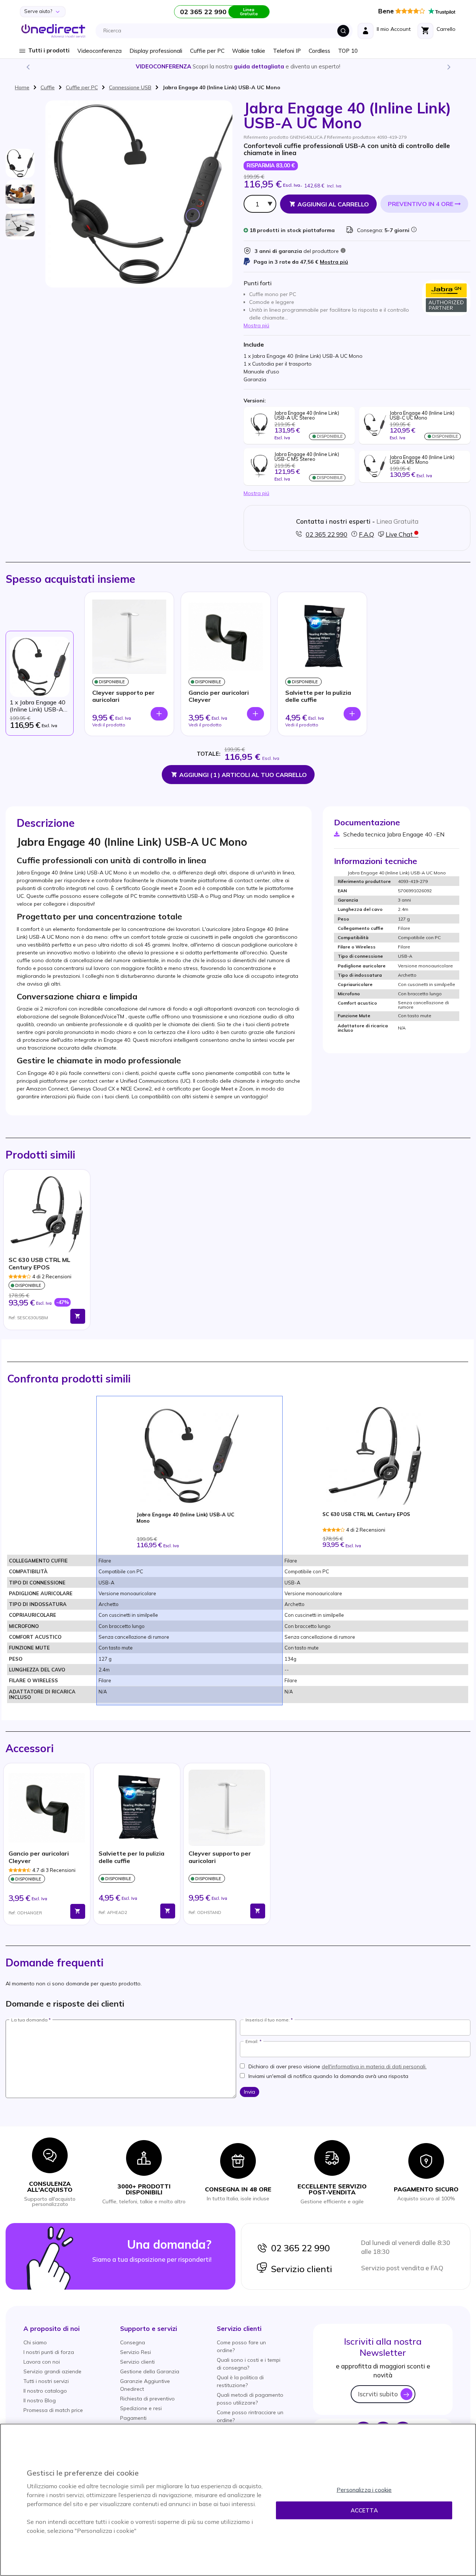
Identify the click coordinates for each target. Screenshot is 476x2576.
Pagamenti (133, 2418)
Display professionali (156, 51)
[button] (52, 2328)
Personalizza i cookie (364, 2490)
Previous (28, 67)
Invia (250, 2092)
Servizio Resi (136, 2352)
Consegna (133, 2342)
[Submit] (343, 31)
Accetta (364, 2510)
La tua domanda (29, 2020)
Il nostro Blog (40, 2400)
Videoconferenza (99, 51)
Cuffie (48, 87)
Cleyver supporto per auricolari (123, 696)
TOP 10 (348, 51)
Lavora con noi (42, 2362)
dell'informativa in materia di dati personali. (374, 2066)
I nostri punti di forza (49, 2352)
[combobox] (226, 31)
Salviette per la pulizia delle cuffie (318, 696)
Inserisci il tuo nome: (268, 2020)
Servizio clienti (300, 2269)
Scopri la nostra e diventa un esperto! (238, 66)
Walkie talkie (249, 51)
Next (448, 67)
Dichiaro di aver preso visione (337, 2066)
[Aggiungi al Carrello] (78, 1316)
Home (22, 87)
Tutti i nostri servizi (46, 2381)
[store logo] (53, 31)
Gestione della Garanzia (150, 2371)
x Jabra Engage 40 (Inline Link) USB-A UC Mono (38, 706)
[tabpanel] (47, 1250)
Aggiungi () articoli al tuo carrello (243, 775)
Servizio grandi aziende (52, 2371)
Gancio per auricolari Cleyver (219, 696)
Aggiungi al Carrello (333, 204)
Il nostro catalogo (45, 2391)
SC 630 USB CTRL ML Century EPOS (39, 1263)
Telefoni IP (287, 51)
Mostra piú (334, 262)
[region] (238, 2500)
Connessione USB (130, 87)
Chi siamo (35, 2342)
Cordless (319, 51)
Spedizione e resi (141, 2408)
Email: (252, 2042)
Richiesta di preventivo (147, 2399)
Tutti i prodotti (49, 50)
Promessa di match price (53, 2410)
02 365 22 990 (299, 2248)
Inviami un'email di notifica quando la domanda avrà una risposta (328, 2076)
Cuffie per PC (207, 51)
